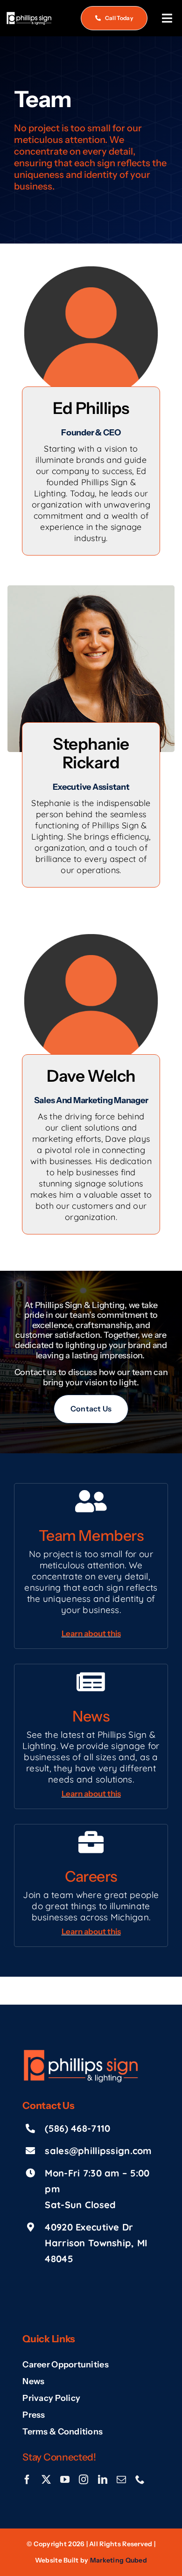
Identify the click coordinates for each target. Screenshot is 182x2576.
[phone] (140, 2480)
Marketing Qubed (119, 2560)
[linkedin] (103, 2480)
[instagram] (84, 2480)
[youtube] (65, 2480)
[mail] (121, 2480)
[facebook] (27, 2480)
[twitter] (46, 2480)
